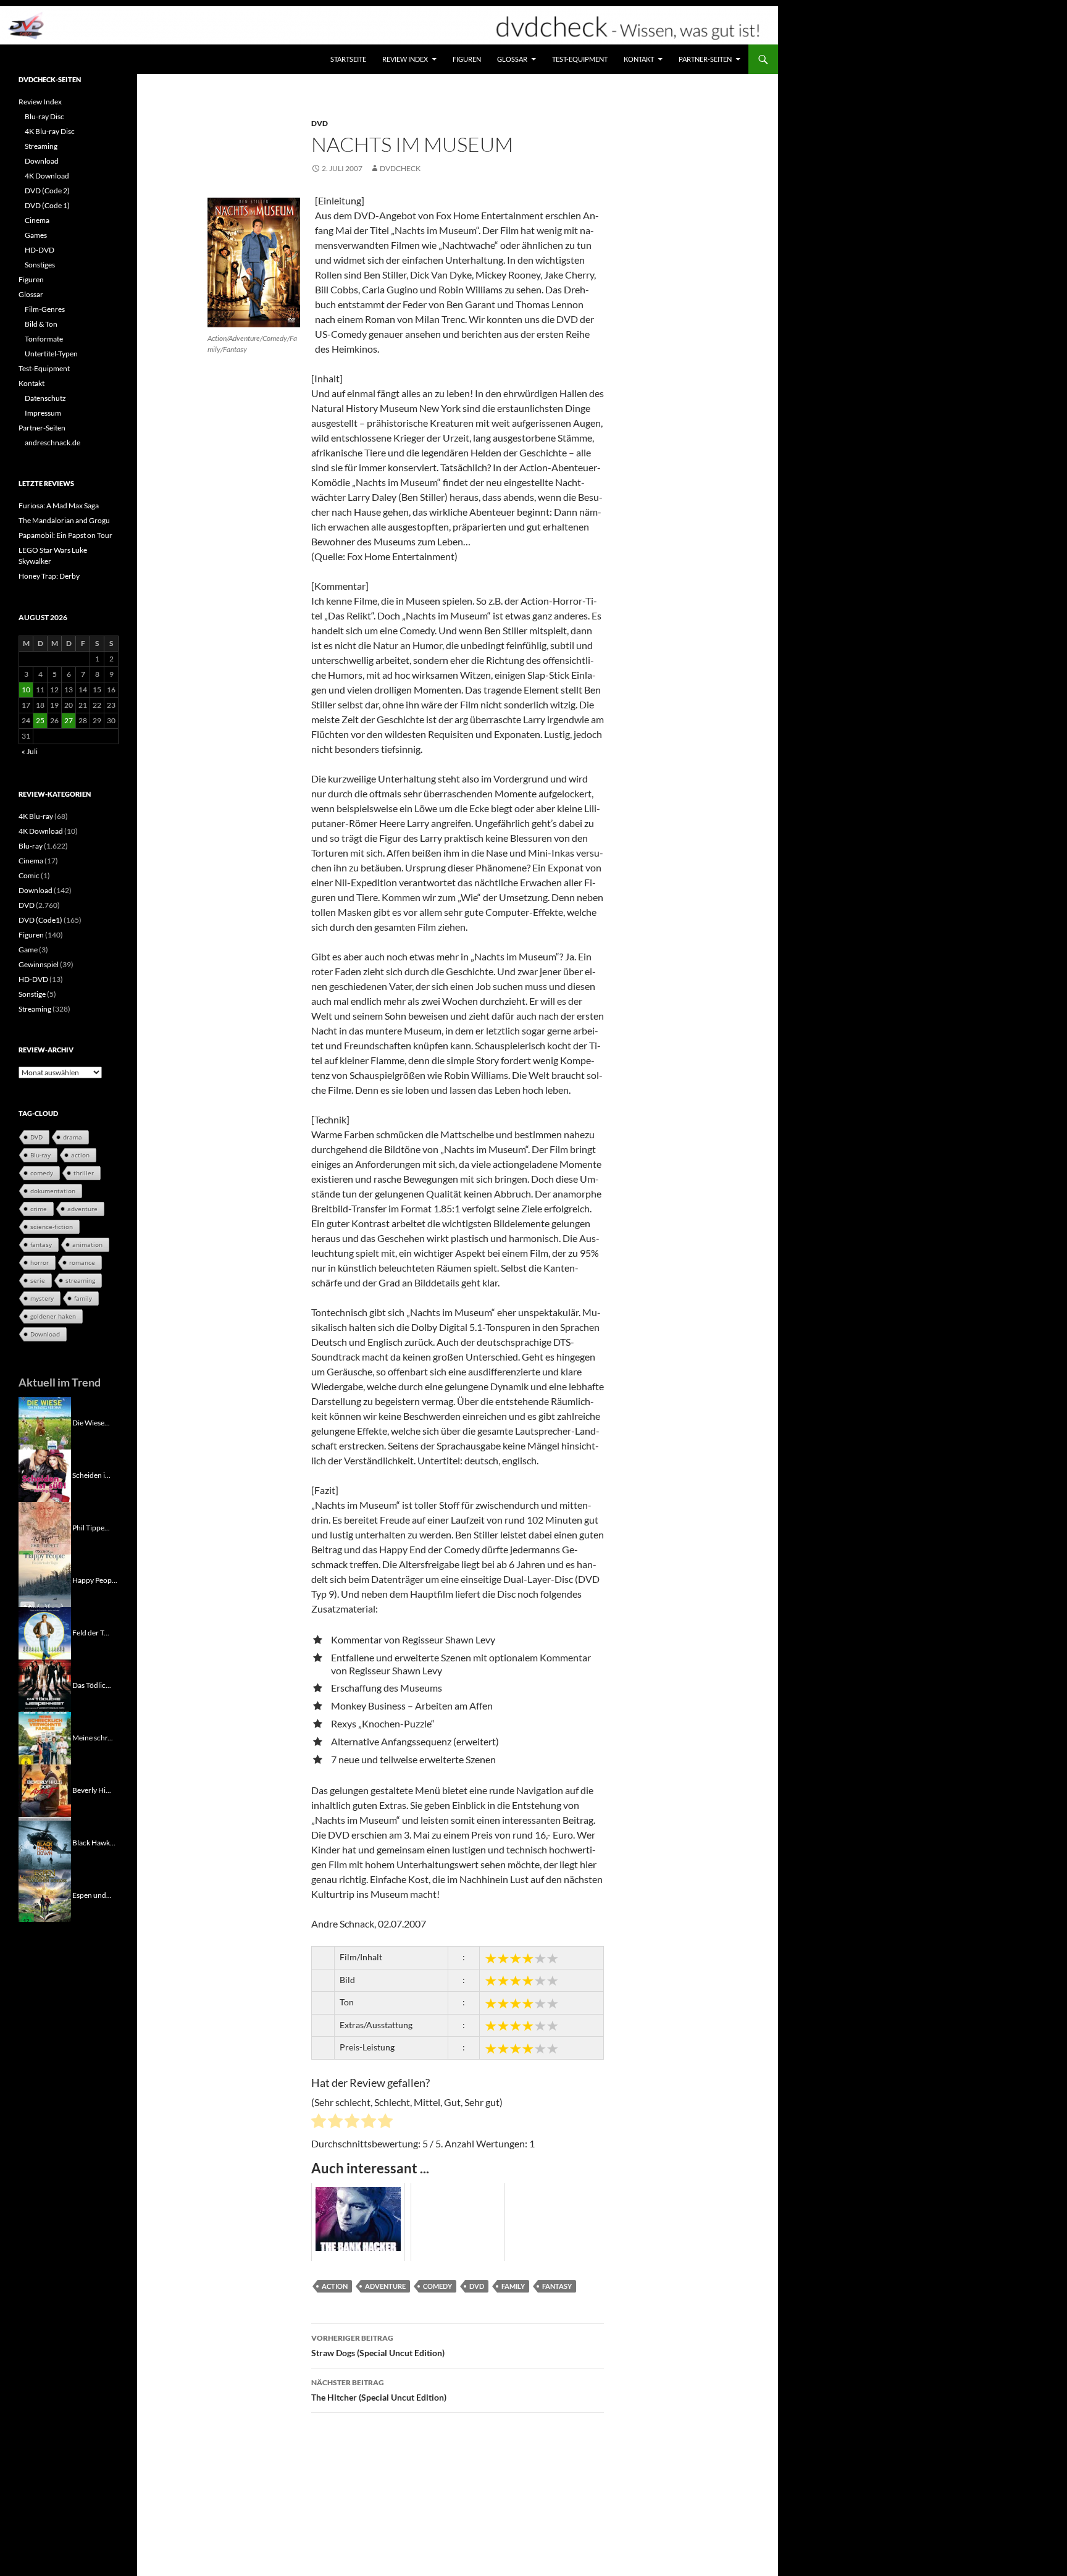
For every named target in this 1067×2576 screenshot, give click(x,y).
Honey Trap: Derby (49, 576)
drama (73, 1137)
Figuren (467, 59)
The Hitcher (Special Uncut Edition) (379, 2390)
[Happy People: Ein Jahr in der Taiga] (45, 1580)
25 (40, 720)
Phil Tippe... (91, 1527)
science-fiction (52, 1227)
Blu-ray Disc (44, 116)
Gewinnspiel (39, 964)
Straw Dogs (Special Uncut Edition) (378, 2346)
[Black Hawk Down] (45, 1842)
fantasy (557, 2286)
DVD (320, 123)
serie (38, 1280)
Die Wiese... (91, 1422)
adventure (385, 2286)
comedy (437, 2286)
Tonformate (44, 339)
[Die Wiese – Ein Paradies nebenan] (45, 1422)
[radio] (319, 2123)
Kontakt (639, 59)
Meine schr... (93, 1737)
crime (39, 1209)
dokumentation (53, 1191)
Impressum (43, 413)
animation (87, 1244)
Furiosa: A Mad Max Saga (59, 506)
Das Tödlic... (92, 1684)
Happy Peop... (95, 1580)
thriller (84, 1173)
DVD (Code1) (40, 920)
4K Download (47, 176)
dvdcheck (400, 168)
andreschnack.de (52, 443)
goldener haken (53, 1316)
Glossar (512, 59)
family (513, 2286)
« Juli (30, 751)
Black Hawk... (94, 1842)
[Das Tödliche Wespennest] (45, 1684)
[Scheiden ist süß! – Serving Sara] (45, 1475)
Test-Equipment (580, 59)
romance (82, 1262)
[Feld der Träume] (45, 1632)
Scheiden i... (91, 1475)
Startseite (348, 59)
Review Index (405, 59)
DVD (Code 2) (47, 191)
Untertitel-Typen (51, 354)
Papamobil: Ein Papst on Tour (65, 535)
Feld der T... (91, 1632)
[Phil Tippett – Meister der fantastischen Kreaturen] (45, 1527)
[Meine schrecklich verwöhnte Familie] (45, 1737)
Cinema (37, 220)
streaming (80, 1280)
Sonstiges (40, 265)
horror (40, 1262)
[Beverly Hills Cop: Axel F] (45, 1789)
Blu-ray (31, 846)
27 (69, 720)
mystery (42, 1298)
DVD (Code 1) (47, 205)
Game (28, 950)
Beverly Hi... (92, 1789)
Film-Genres (45, 309)
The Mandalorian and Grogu (64, 520)
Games (36, 235)
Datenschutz (45, 398)
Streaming (41, 146)
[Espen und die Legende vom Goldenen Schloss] (45, 1894)
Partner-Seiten (705, 59)
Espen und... (92, 1894)
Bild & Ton (41, 324)
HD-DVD (40, 250)
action (335, 2286)
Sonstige (32, 994)
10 (26, 690)
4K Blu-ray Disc (50, 131)
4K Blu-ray (36, 816)
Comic (29, 875)
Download (42, 161)
